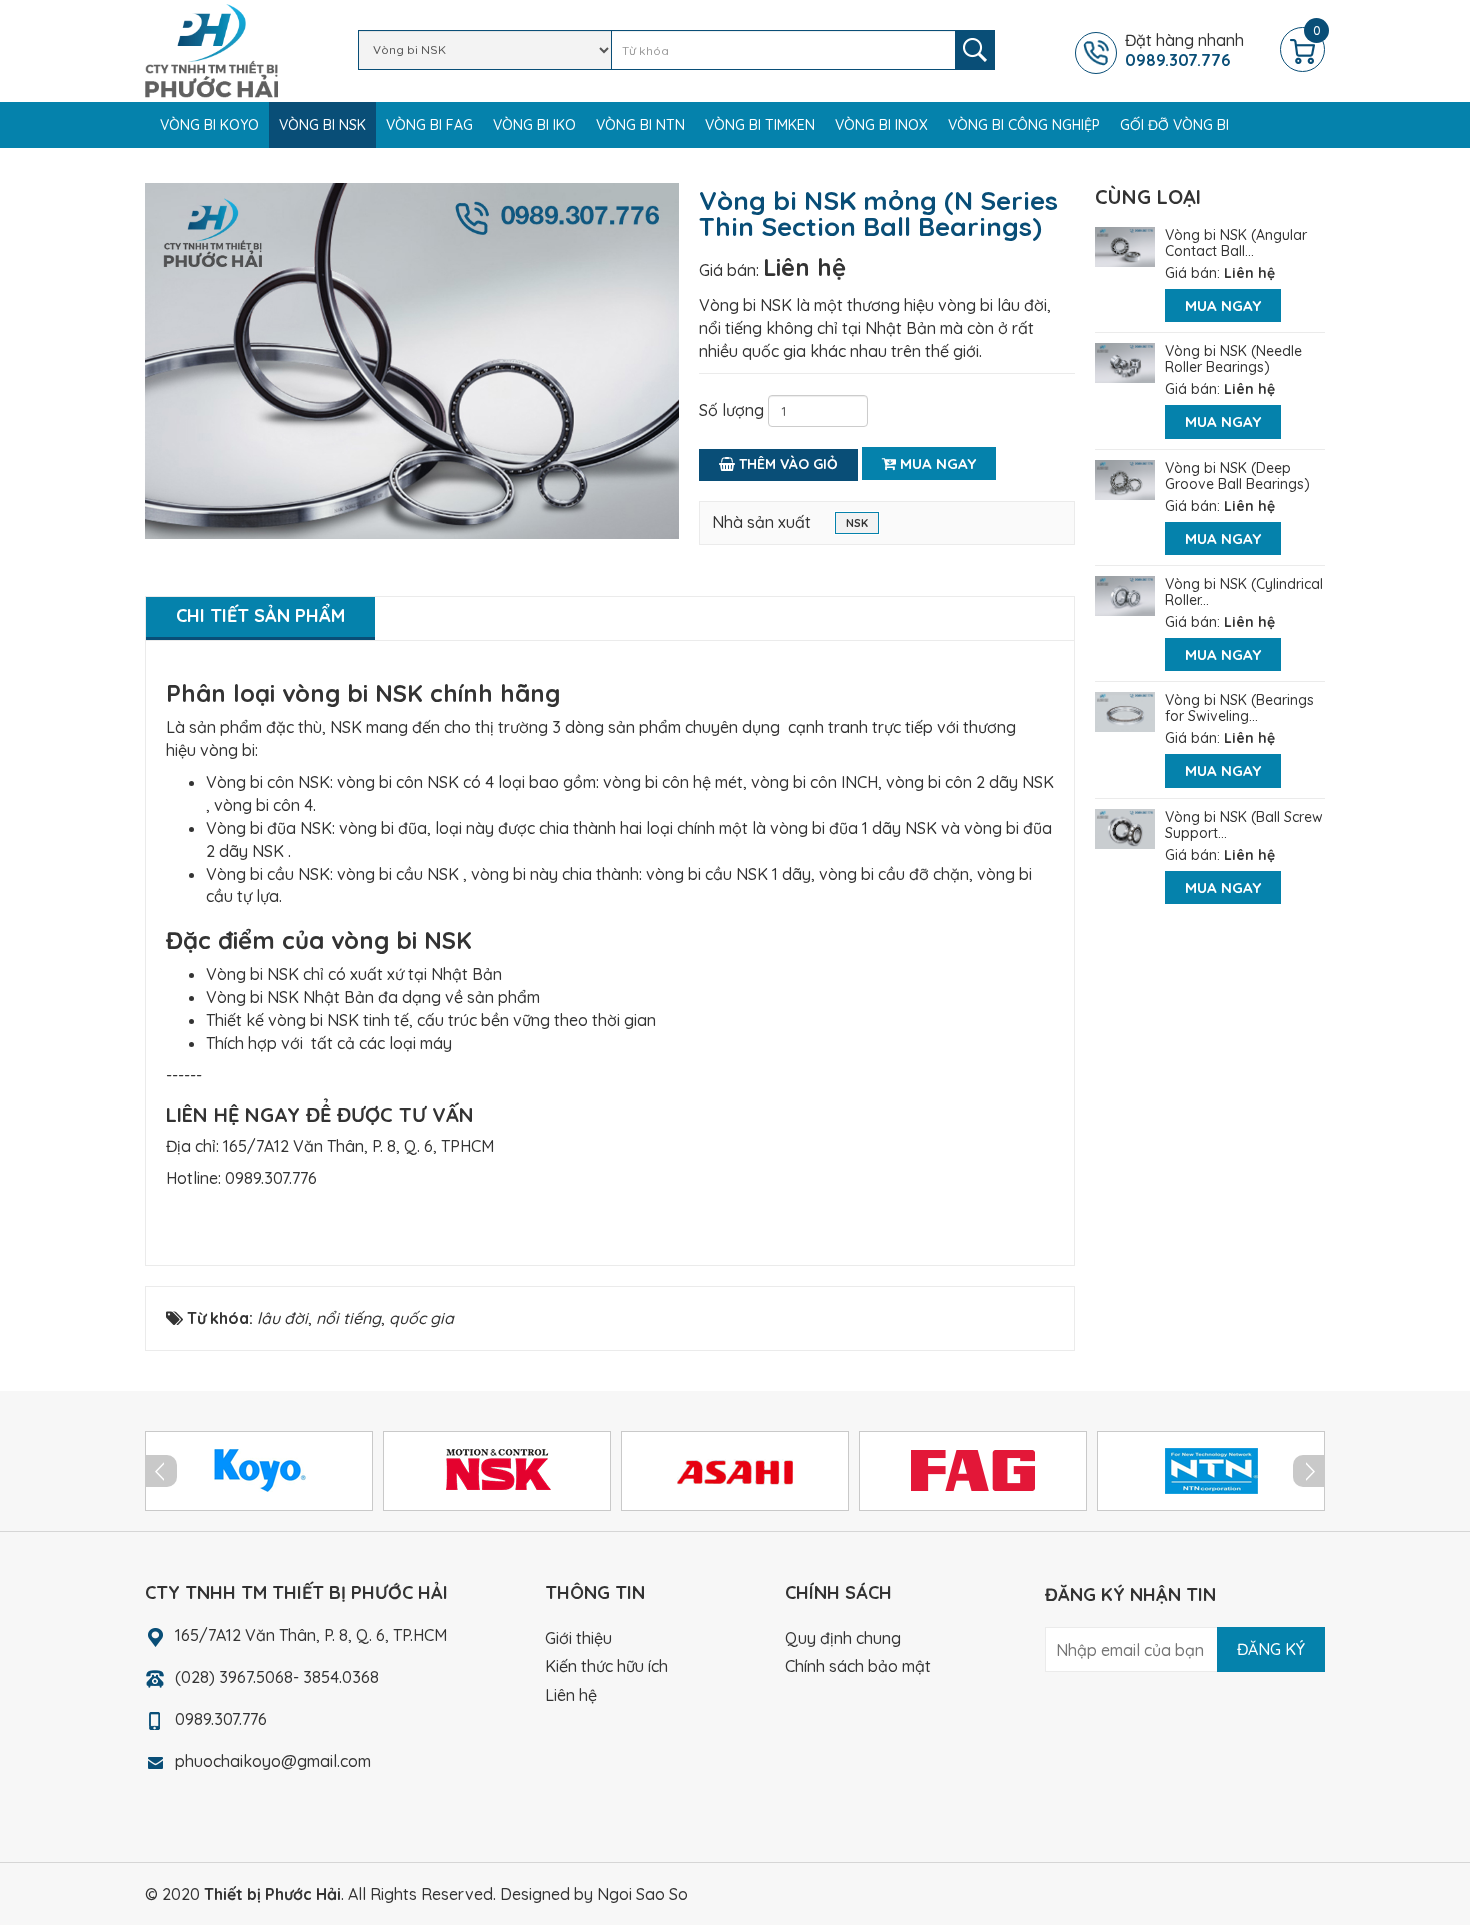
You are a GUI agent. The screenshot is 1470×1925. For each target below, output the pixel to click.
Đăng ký (1271, 1649)
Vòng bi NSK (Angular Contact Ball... (1236, 243)
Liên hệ (804, 267)
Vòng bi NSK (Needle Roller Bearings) (1233, 359)
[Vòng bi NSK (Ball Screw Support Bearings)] (1125, 827)
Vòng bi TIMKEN (760, 125)
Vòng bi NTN (640, 125)
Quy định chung (843, 1638)
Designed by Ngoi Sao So (594, 1894)
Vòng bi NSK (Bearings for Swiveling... (1239, 708)
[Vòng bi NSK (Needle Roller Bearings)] (1125, 361)
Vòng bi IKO (534, 125)
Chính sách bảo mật (858, 1666)
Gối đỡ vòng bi (1174, 125)
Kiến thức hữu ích (606, 1666)
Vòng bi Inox (881, 125)
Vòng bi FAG (429, 125)
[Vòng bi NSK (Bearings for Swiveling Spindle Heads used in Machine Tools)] (1125, 710)
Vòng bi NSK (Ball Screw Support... (1244, 825)
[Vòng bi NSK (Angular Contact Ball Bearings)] (1125, 245)
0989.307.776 (271, 1178)
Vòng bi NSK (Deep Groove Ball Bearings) (1237, 476)
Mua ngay (936, 463)
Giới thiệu (578, 1638)
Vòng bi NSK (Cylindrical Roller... (1244, 592)
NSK (857, 523)
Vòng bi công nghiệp (1024, 125)
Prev (161, 1471)
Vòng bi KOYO (209, 125)
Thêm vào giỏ (786, 464)
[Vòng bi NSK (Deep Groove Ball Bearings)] (1125, 478)
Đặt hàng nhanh (1184, 50)
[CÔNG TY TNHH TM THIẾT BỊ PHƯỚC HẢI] (211, 49)
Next (1309, 1471)
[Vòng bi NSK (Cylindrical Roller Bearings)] (1125, 594)
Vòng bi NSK (322, 125)
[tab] (260, 618)
